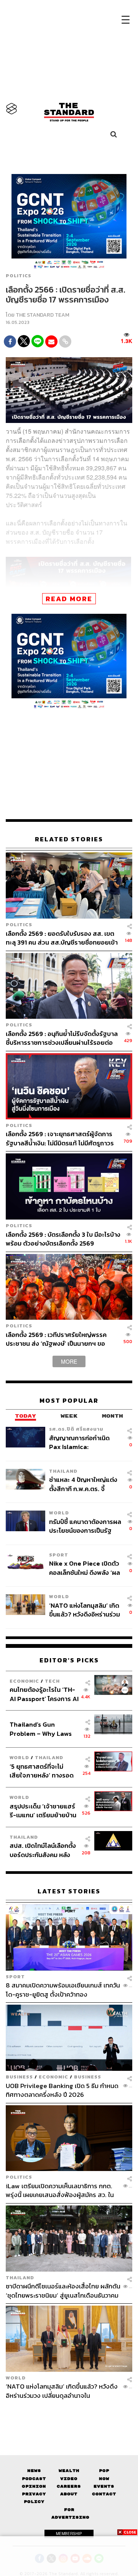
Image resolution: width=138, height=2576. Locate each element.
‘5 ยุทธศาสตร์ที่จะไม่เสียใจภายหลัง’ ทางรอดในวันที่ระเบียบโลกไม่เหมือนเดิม (42, 1771)
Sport (59, 1555)
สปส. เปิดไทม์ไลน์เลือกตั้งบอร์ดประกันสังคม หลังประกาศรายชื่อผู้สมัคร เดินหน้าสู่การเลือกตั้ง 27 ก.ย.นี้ (43, 1850)
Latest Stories (69, 1891)
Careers (69, 2486)
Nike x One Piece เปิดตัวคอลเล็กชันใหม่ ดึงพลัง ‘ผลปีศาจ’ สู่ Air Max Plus (85, 1568)
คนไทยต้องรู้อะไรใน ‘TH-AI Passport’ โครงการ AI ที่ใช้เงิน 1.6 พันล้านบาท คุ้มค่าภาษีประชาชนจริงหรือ (44, 1694)
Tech (52, 1681)
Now (104, 2479)
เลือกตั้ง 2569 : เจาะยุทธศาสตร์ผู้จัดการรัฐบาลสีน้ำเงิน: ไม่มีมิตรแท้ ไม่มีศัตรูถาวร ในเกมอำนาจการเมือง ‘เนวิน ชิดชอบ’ (60, 1138)
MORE (69, 1361)
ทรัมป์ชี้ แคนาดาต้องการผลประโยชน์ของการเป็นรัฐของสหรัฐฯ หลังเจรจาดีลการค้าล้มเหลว (85, 1526)
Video (69, 2479)
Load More (69, 2413)
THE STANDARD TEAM (43, 315)
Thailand (63, 1471)
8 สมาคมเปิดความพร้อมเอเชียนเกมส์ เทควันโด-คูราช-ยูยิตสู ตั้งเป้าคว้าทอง (63, 1990)
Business (19, 2077)
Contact (104, 2494)
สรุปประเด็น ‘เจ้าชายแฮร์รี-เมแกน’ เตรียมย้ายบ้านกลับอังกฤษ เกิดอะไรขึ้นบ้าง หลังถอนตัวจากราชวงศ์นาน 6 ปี (43, 1811)
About (69, 2494)
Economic (24, 1681)
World (59, 1513)
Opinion (34, 2486)
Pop (104, 2471)
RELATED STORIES (69, 839)
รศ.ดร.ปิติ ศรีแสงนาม (76, 1429)
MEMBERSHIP (69, 2534)
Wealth (69, 2471)
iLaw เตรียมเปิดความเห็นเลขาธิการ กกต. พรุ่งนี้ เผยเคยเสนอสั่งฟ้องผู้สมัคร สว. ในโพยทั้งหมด (60, 2190)
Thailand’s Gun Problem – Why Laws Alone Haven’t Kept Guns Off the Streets (41, 1729)
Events (104, 2486)
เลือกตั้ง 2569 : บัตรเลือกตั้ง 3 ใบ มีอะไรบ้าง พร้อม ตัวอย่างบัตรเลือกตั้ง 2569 (63, 1239)
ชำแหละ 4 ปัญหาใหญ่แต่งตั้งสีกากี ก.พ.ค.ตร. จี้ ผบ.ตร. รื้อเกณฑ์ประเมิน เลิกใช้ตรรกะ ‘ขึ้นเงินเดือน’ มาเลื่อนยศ (83, 1484)
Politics (19, 276)
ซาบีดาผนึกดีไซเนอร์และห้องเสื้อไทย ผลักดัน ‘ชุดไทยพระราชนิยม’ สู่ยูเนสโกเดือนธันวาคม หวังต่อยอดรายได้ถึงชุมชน (63, 2291)
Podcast (34, 2479)
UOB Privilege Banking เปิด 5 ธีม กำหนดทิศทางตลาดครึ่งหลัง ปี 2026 (62, 2090)
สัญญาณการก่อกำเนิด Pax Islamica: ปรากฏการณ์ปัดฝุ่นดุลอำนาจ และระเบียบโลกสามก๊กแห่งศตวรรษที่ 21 (82, 1442)
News (34, 2471)
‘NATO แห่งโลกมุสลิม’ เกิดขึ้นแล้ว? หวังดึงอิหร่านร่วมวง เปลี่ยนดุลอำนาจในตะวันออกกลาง (85, 1610)
